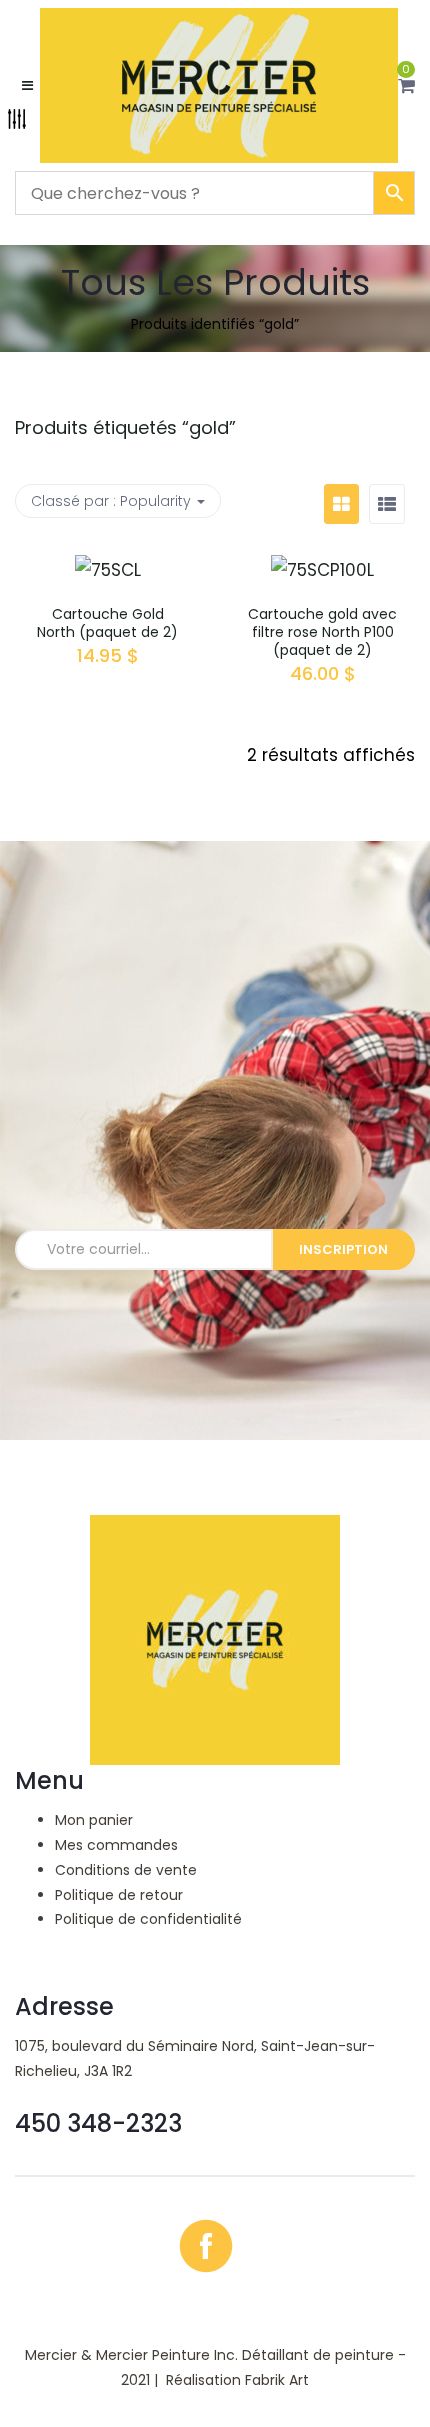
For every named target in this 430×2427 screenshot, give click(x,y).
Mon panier (94, 1820)
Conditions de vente (126, 1870)
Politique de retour (119, 1895)
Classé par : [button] (111, 501)
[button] (406, 86)
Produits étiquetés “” (125, 427)
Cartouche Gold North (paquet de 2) (107, 623)
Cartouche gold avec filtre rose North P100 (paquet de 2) (322, 632)
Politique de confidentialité (148, 1919)
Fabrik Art (277, 2380)
